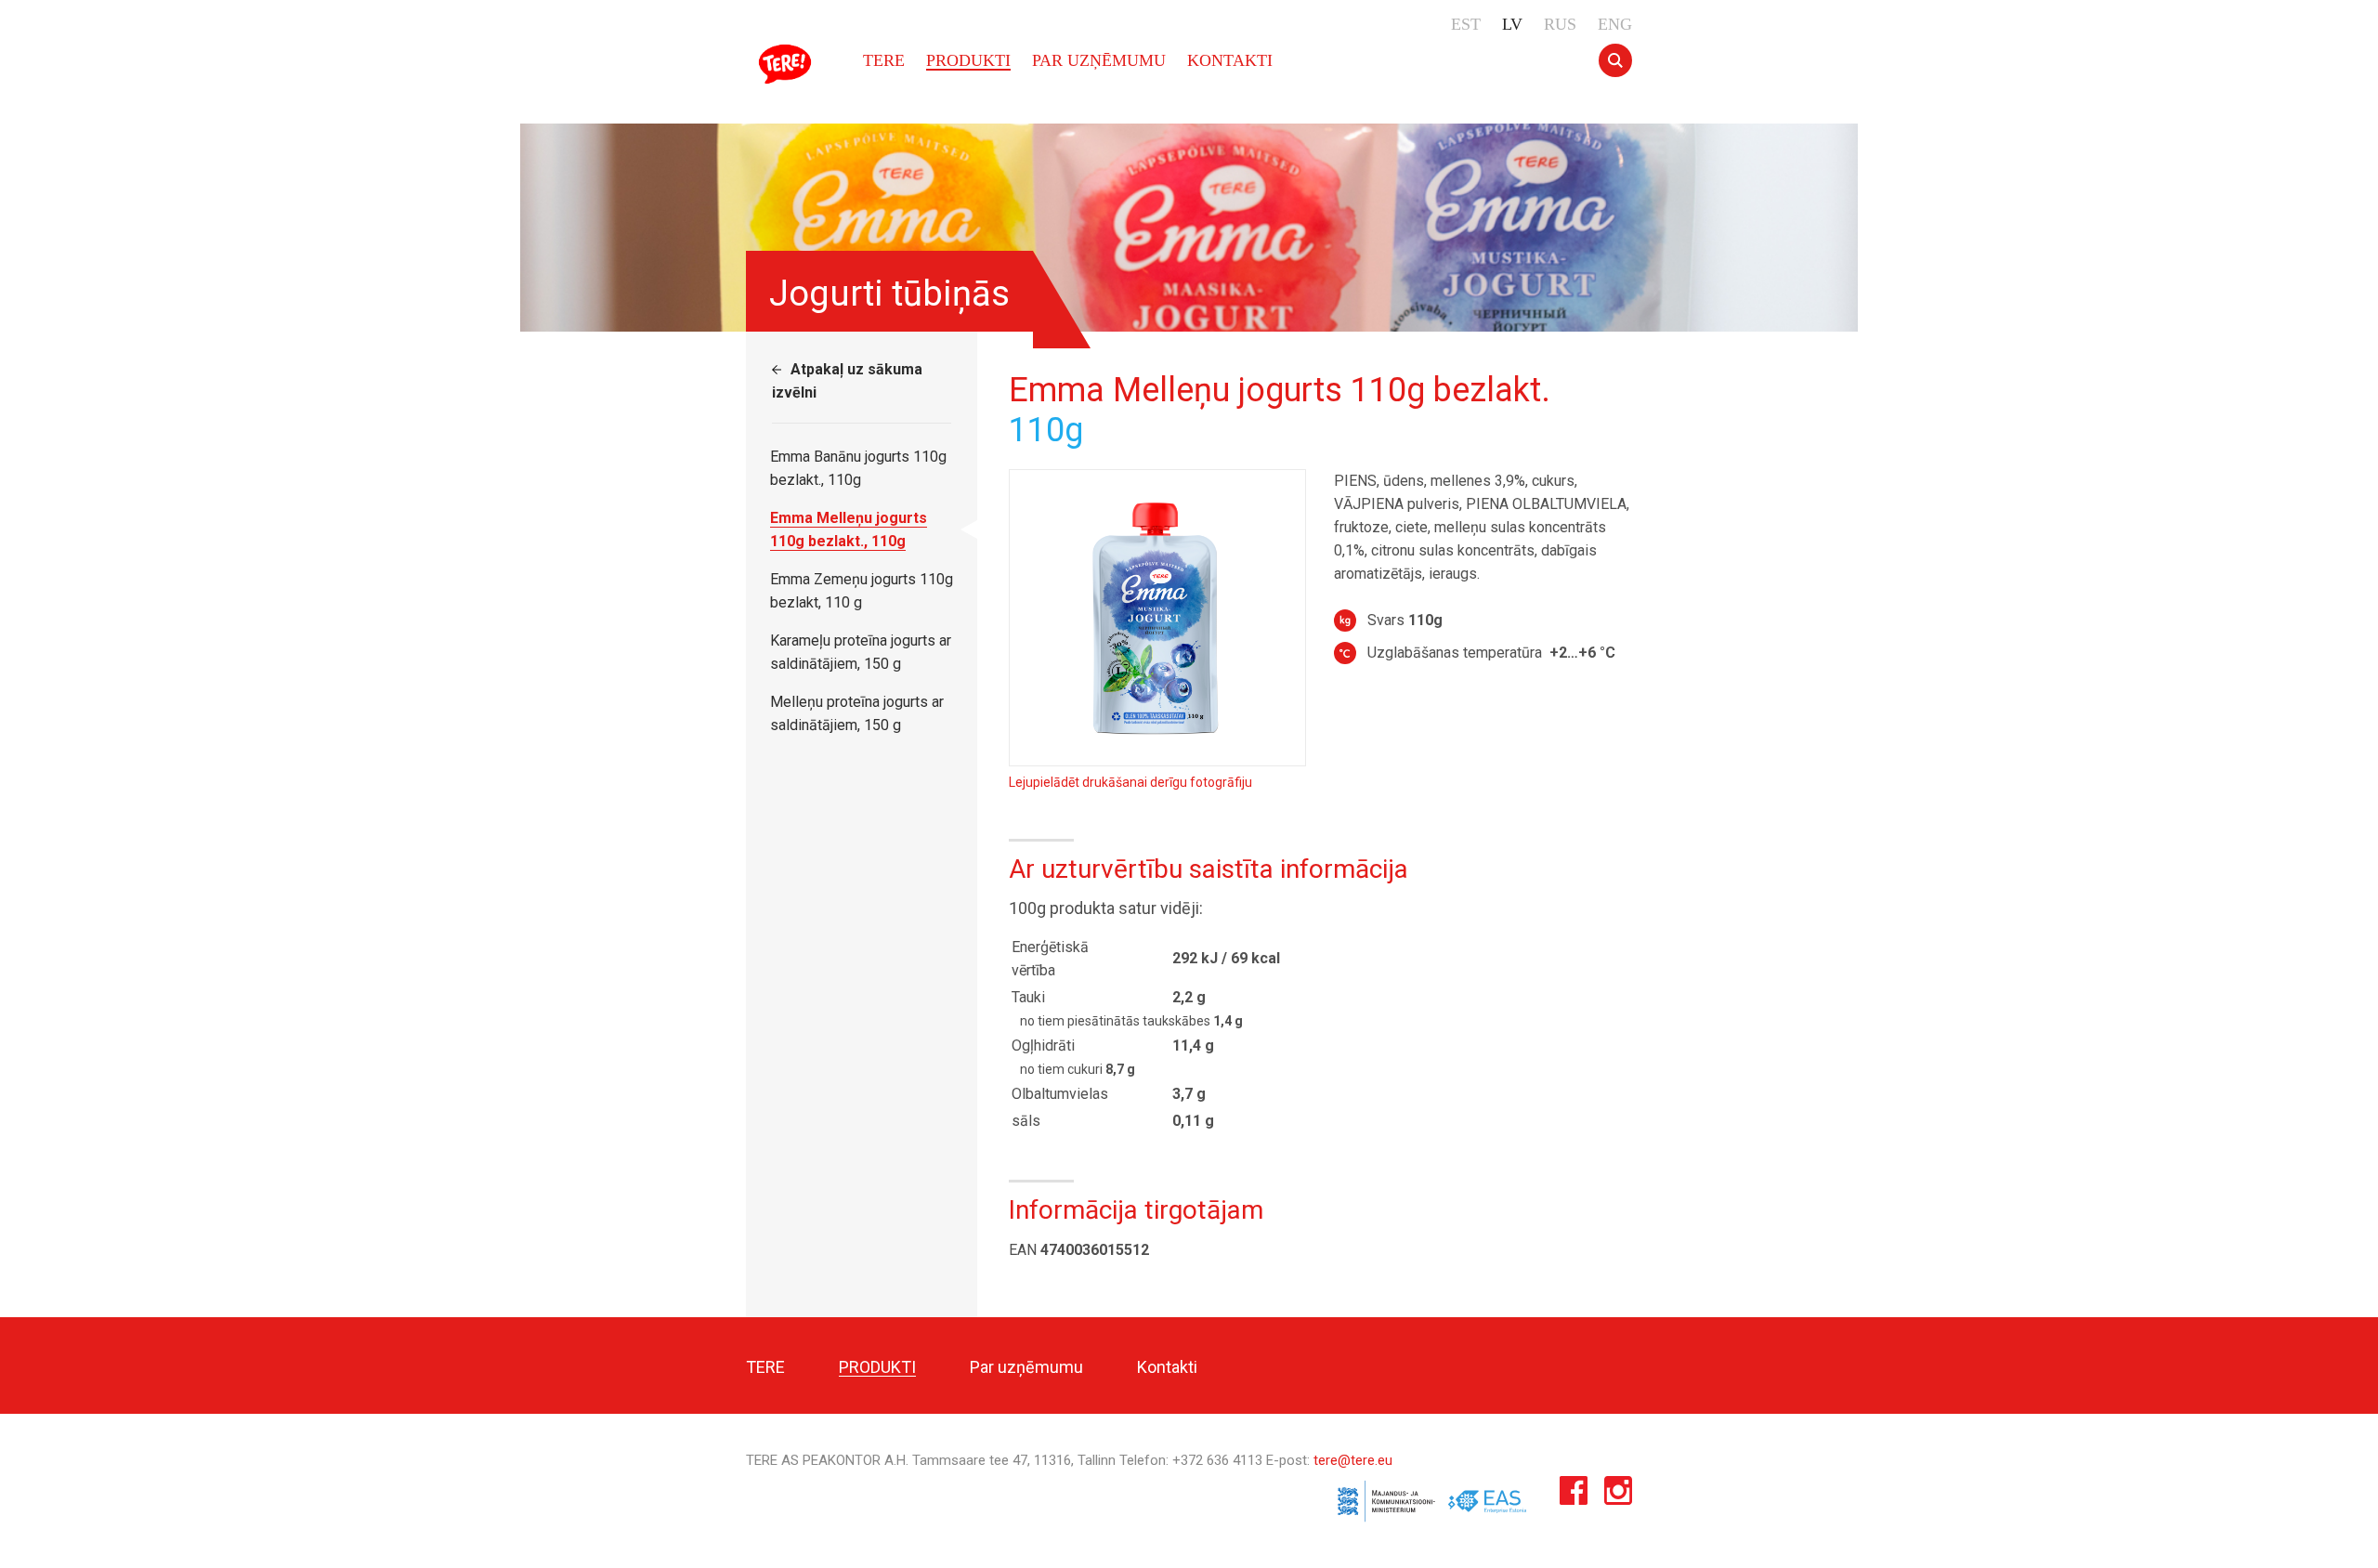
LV (1512, 24)
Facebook (1574, 1495)
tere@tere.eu (1353, 1460)
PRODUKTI (968, 60)
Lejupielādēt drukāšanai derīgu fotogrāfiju (1130, 782)
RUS (1560, 24)
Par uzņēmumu (1099, 60)
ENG (1615, 24)
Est (1466, 24)
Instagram (1618, 1495)
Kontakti (1230, 60)
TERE (788, 64)
